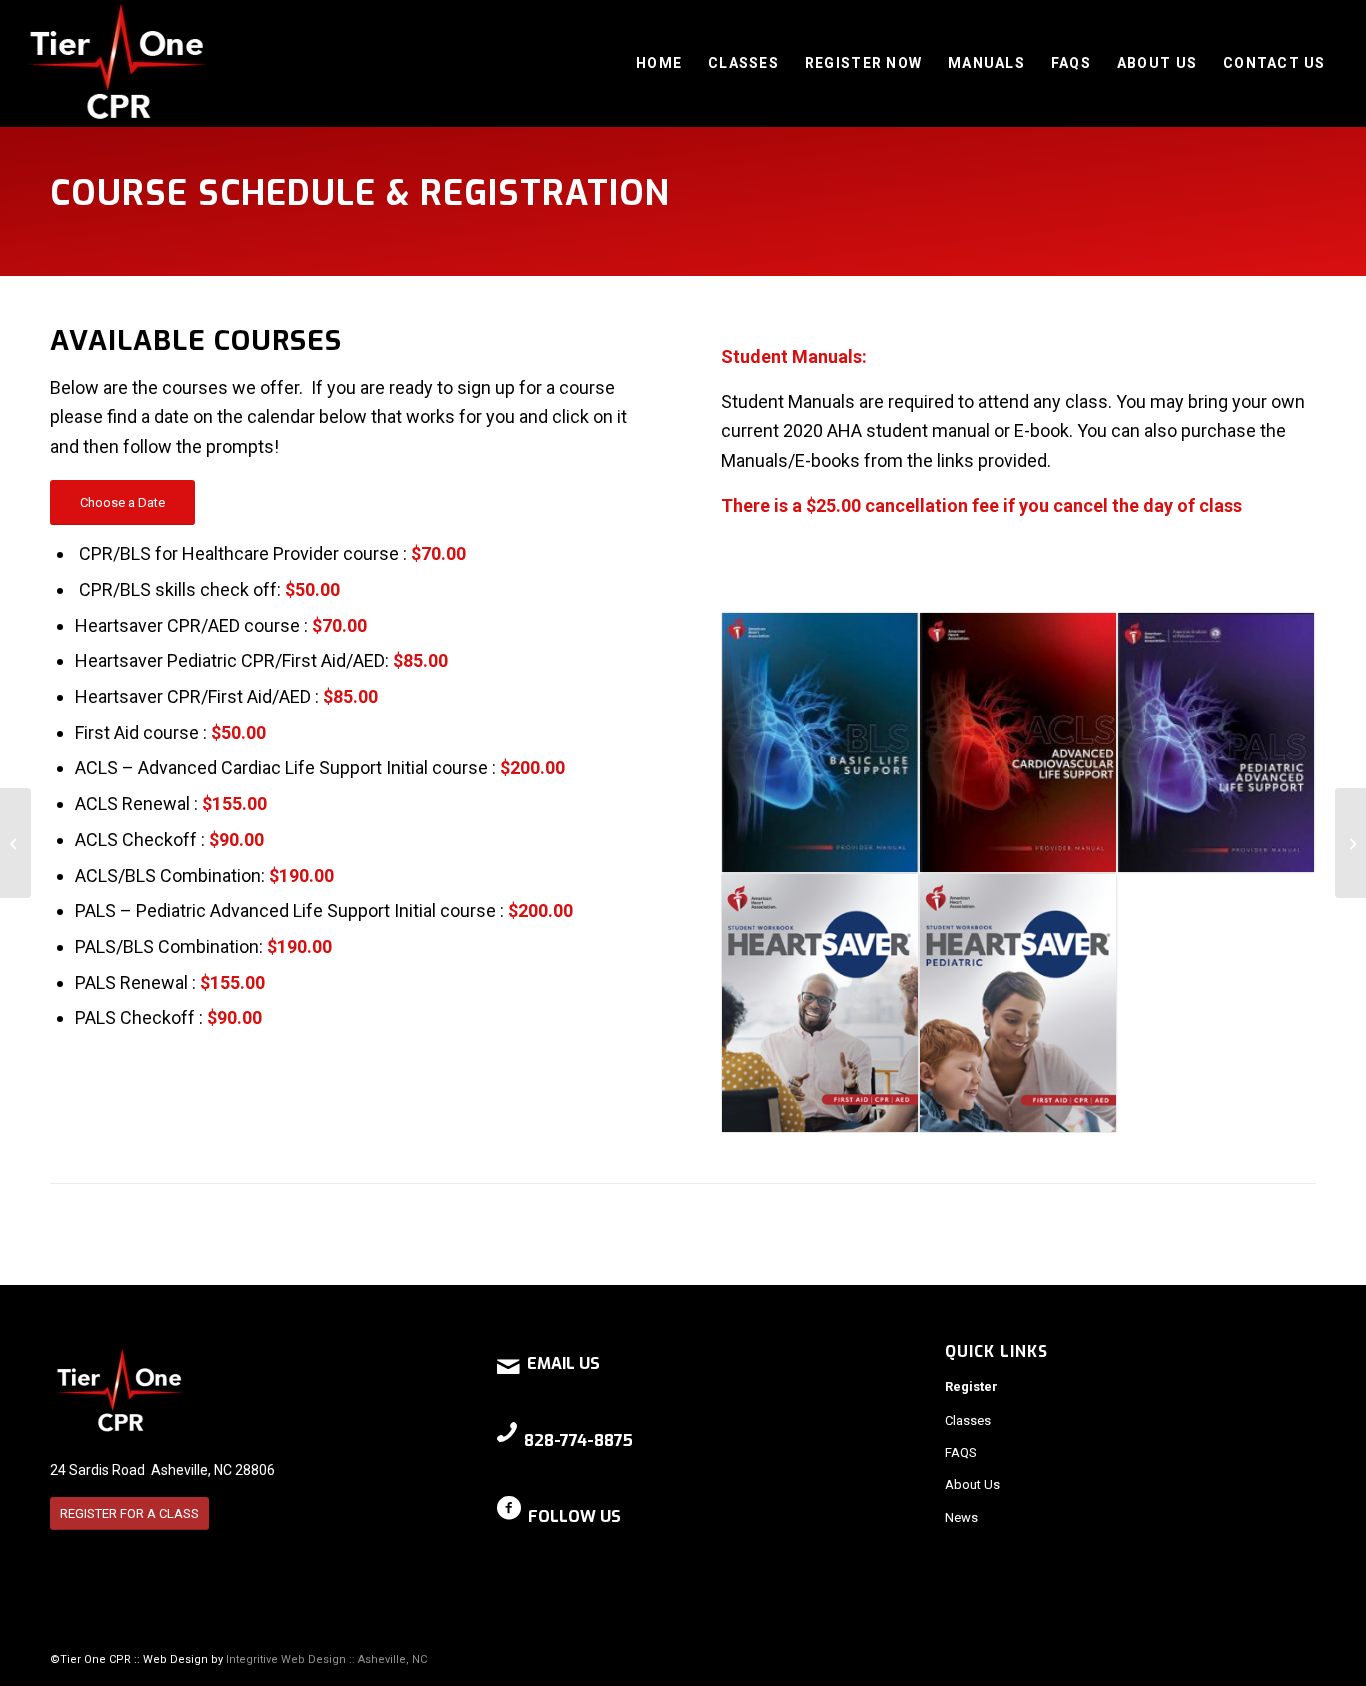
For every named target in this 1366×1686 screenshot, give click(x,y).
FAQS (961, 1452)
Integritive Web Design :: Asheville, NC (326, 1659)
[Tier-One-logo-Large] (117, 63)
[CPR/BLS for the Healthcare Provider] (15, 843)
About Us (972, 1484)
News (961, 1517)
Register (971, 1386)
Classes (968, 1420)
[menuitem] (659, 63)
